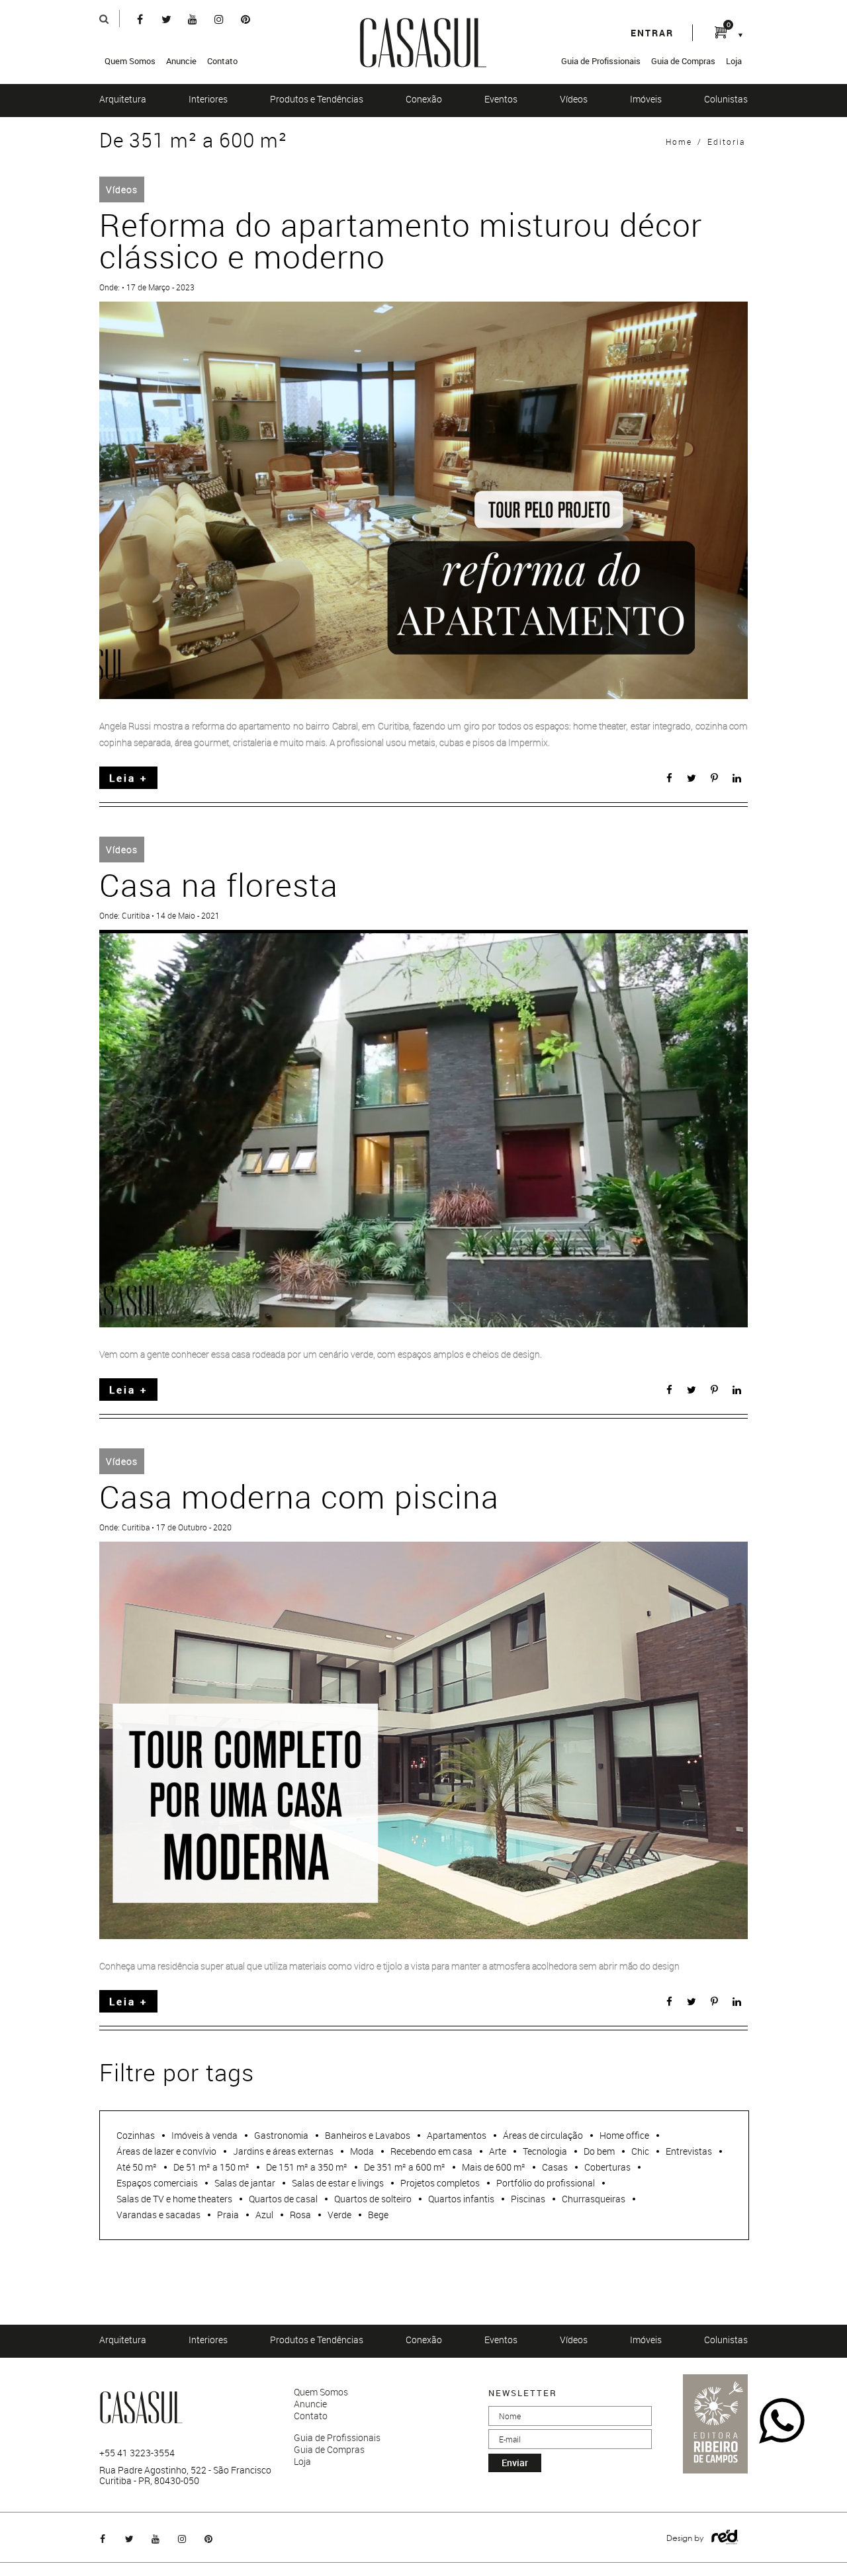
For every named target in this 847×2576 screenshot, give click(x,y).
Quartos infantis (461, 2199)
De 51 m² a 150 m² (211, 2167)
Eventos (501, 99)
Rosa (300, 2215)
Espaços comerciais (157, 2183)
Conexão (424, 99)
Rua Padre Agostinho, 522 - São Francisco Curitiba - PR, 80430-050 (185, 2475)
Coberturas (607, 2167)
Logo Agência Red (725, 2537)
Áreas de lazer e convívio (166, 2151)
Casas (555, 2167)
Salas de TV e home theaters (174, 2199)
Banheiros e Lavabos (368, 2135)
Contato (222, 61)
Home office (624, 2135)
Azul (264, 2215)
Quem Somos (130, 61)
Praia (228, 2215)
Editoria (726, 142)
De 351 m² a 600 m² (405, 2167)
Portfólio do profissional (546, 2183)
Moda (362, 2151)
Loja (734, 61)
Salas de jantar (245, 2183)
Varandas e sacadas (158, 2215)
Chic (640, 2151)
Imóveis (646, 99)
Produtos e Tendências (317, 99)
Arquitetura (123, 99)
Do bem (599, 2151)
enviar (515, 2463)
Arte (498, 2151)
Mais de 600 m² (494, 2167)
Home (679, 142)
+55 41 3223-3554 (137, 2453)
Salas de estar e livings (338, 2183)
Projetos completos (440, 2183)
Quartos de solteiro (373, 2199)
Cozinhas (136, 2135)
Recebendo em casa (431, 2151)
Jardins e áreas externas (283, 2151)
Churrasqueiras (594, 2199)
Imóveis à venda (204, 2135)
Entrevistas (689, 2151)
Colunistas (726, 99)
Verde (339, 2215)
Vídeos (574, 99)
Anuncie (181, 61)
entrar (652, 33)
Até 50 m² (137, 2167)
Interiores (208, 99)
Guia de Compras (683, 61)
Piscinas (528, 2199)
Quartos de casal (283, 2199)
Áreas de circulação (543, 2135)
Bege (378, 2215)
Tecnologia (545, 2151)
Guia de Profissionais (601, 61)
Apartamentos (457, 2135)
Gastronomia (281, 2135)
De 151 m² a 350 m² (307, 2167)
